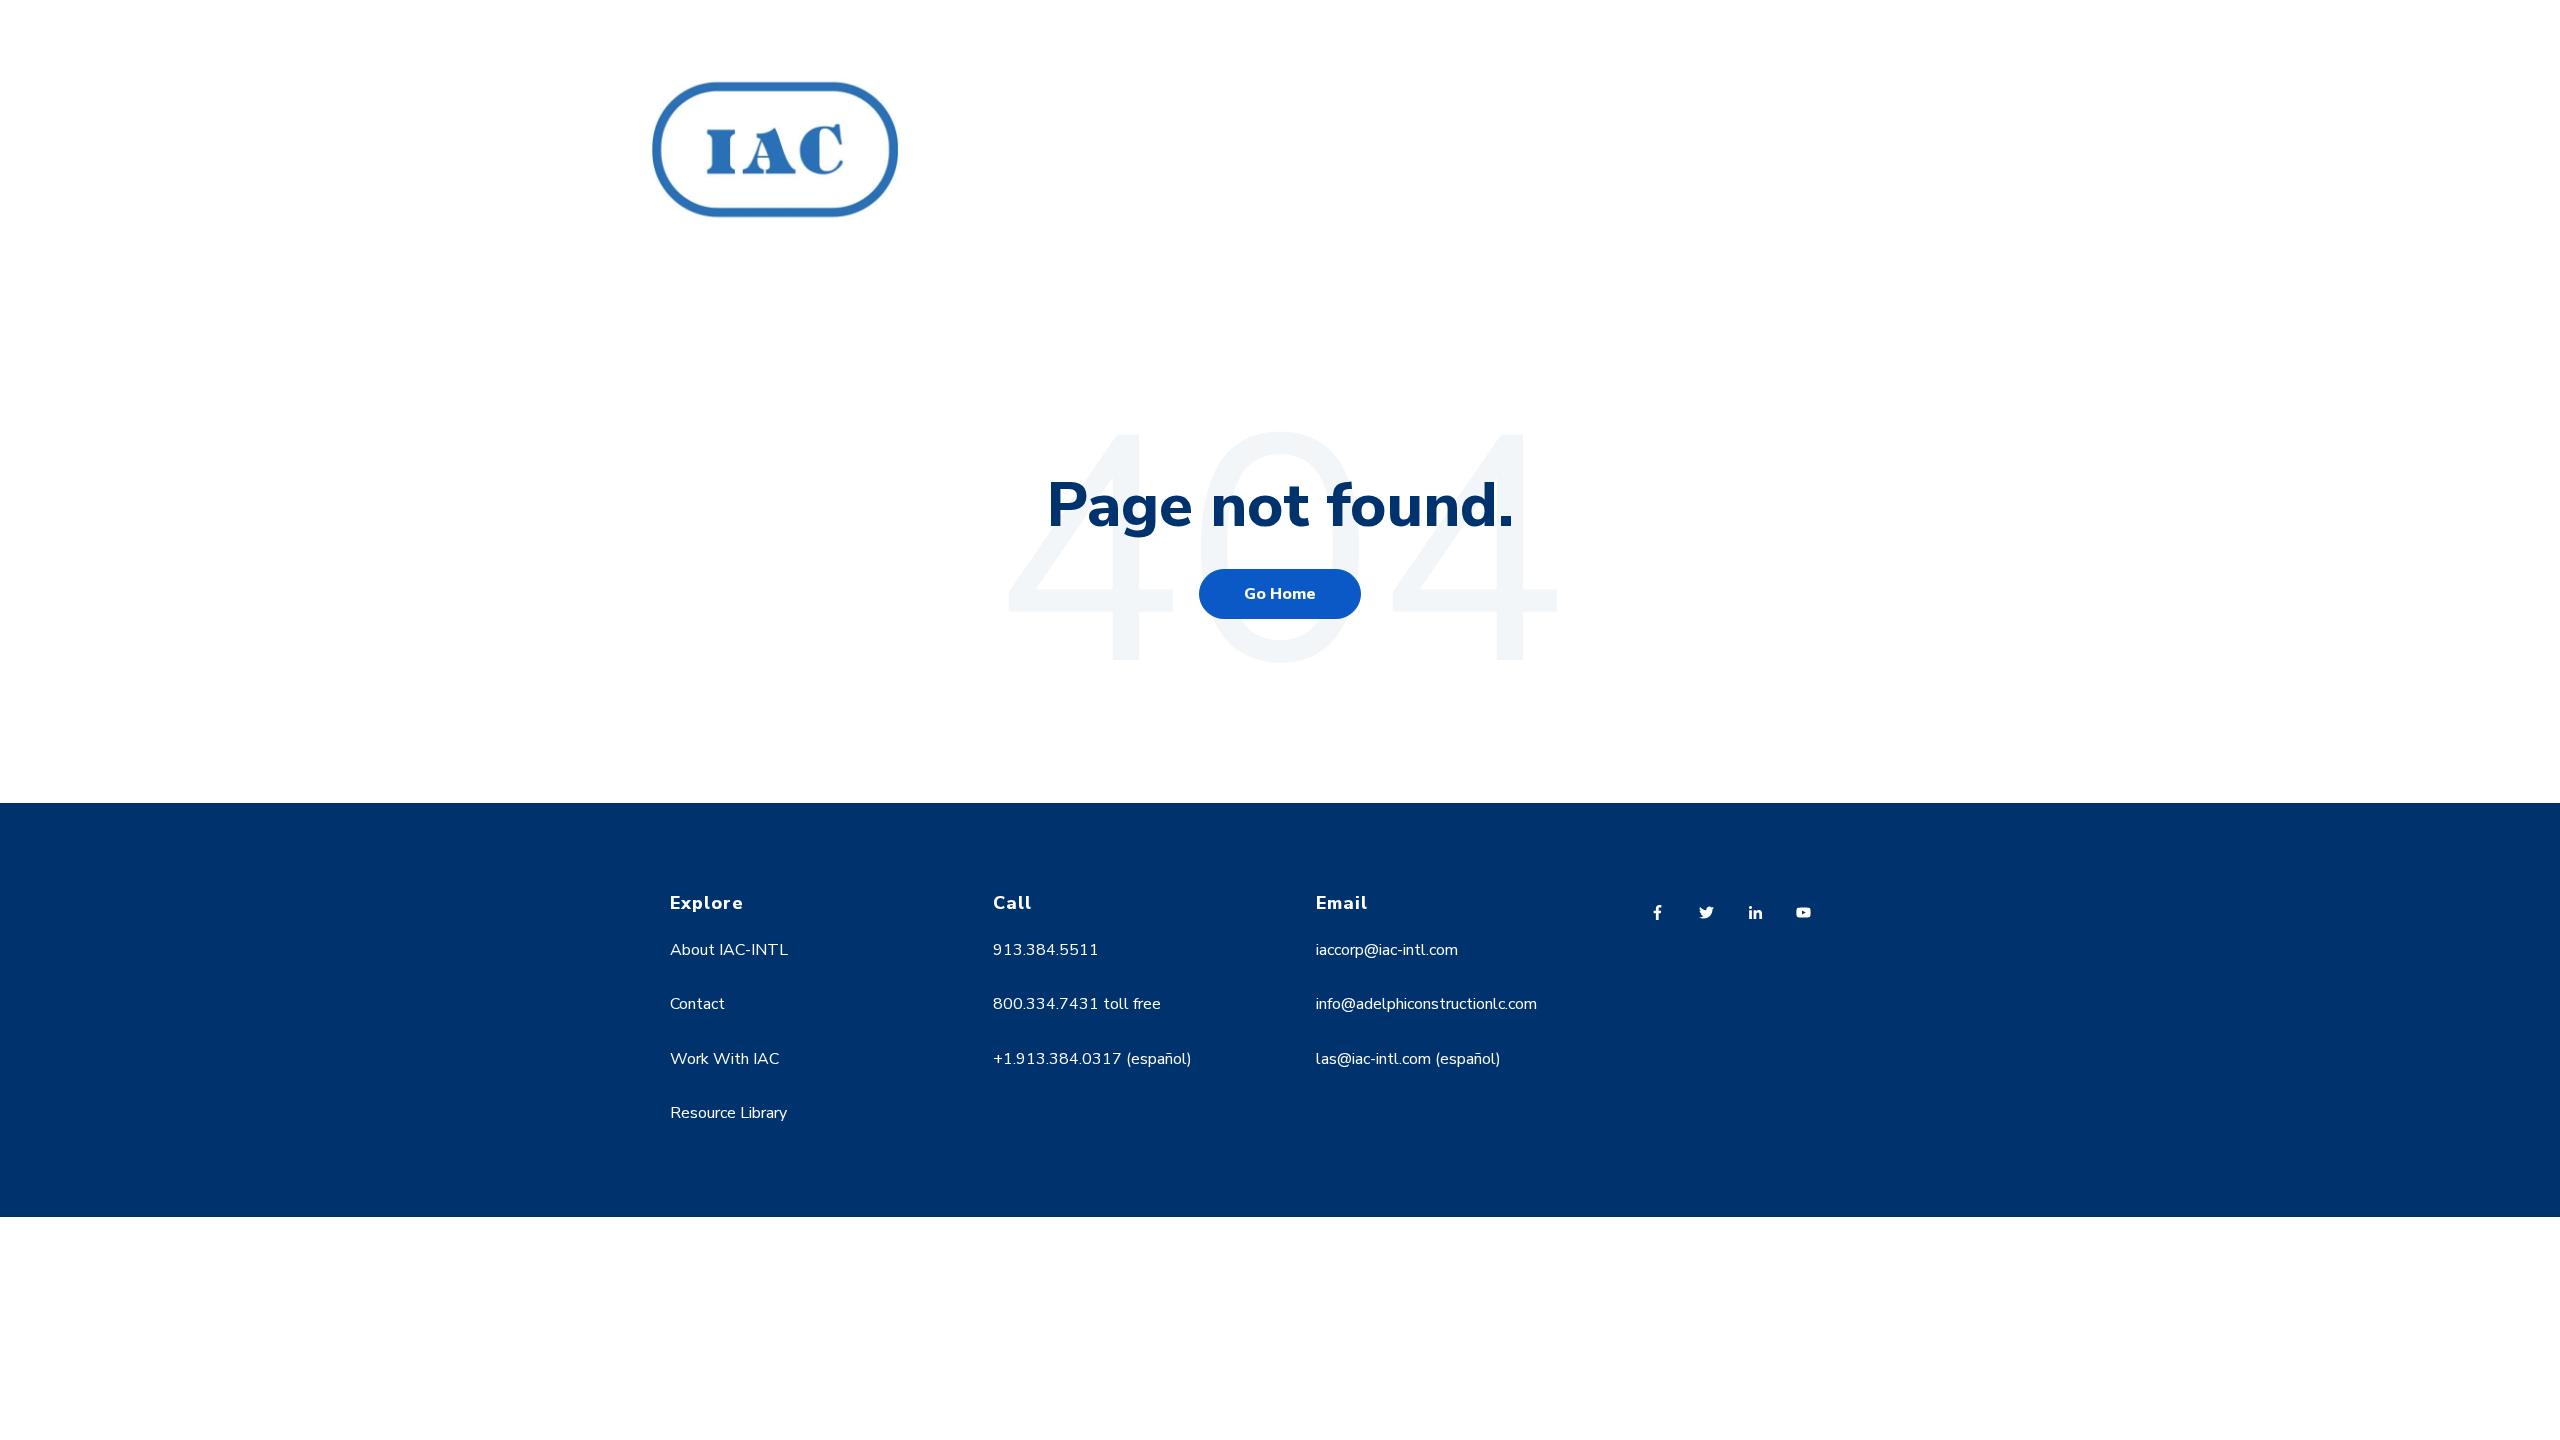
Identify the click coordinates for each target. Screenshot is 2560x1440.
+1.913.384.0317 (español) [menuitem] (1092, 1059)
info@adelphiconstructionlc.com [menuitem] (1426, 1004)
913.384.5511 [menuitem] (1046, 950)
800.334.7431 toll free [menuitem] (1077, 1004)
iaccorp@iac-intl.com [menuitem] (1387, 950)
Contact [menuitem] (697, 1004)
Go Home (1280, 594)
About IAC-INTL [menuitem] (729, 950)
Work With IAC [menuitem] (724, 1059)
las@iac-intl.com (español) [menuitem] (1408, 1059)
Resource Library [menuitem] (728, 1113)
